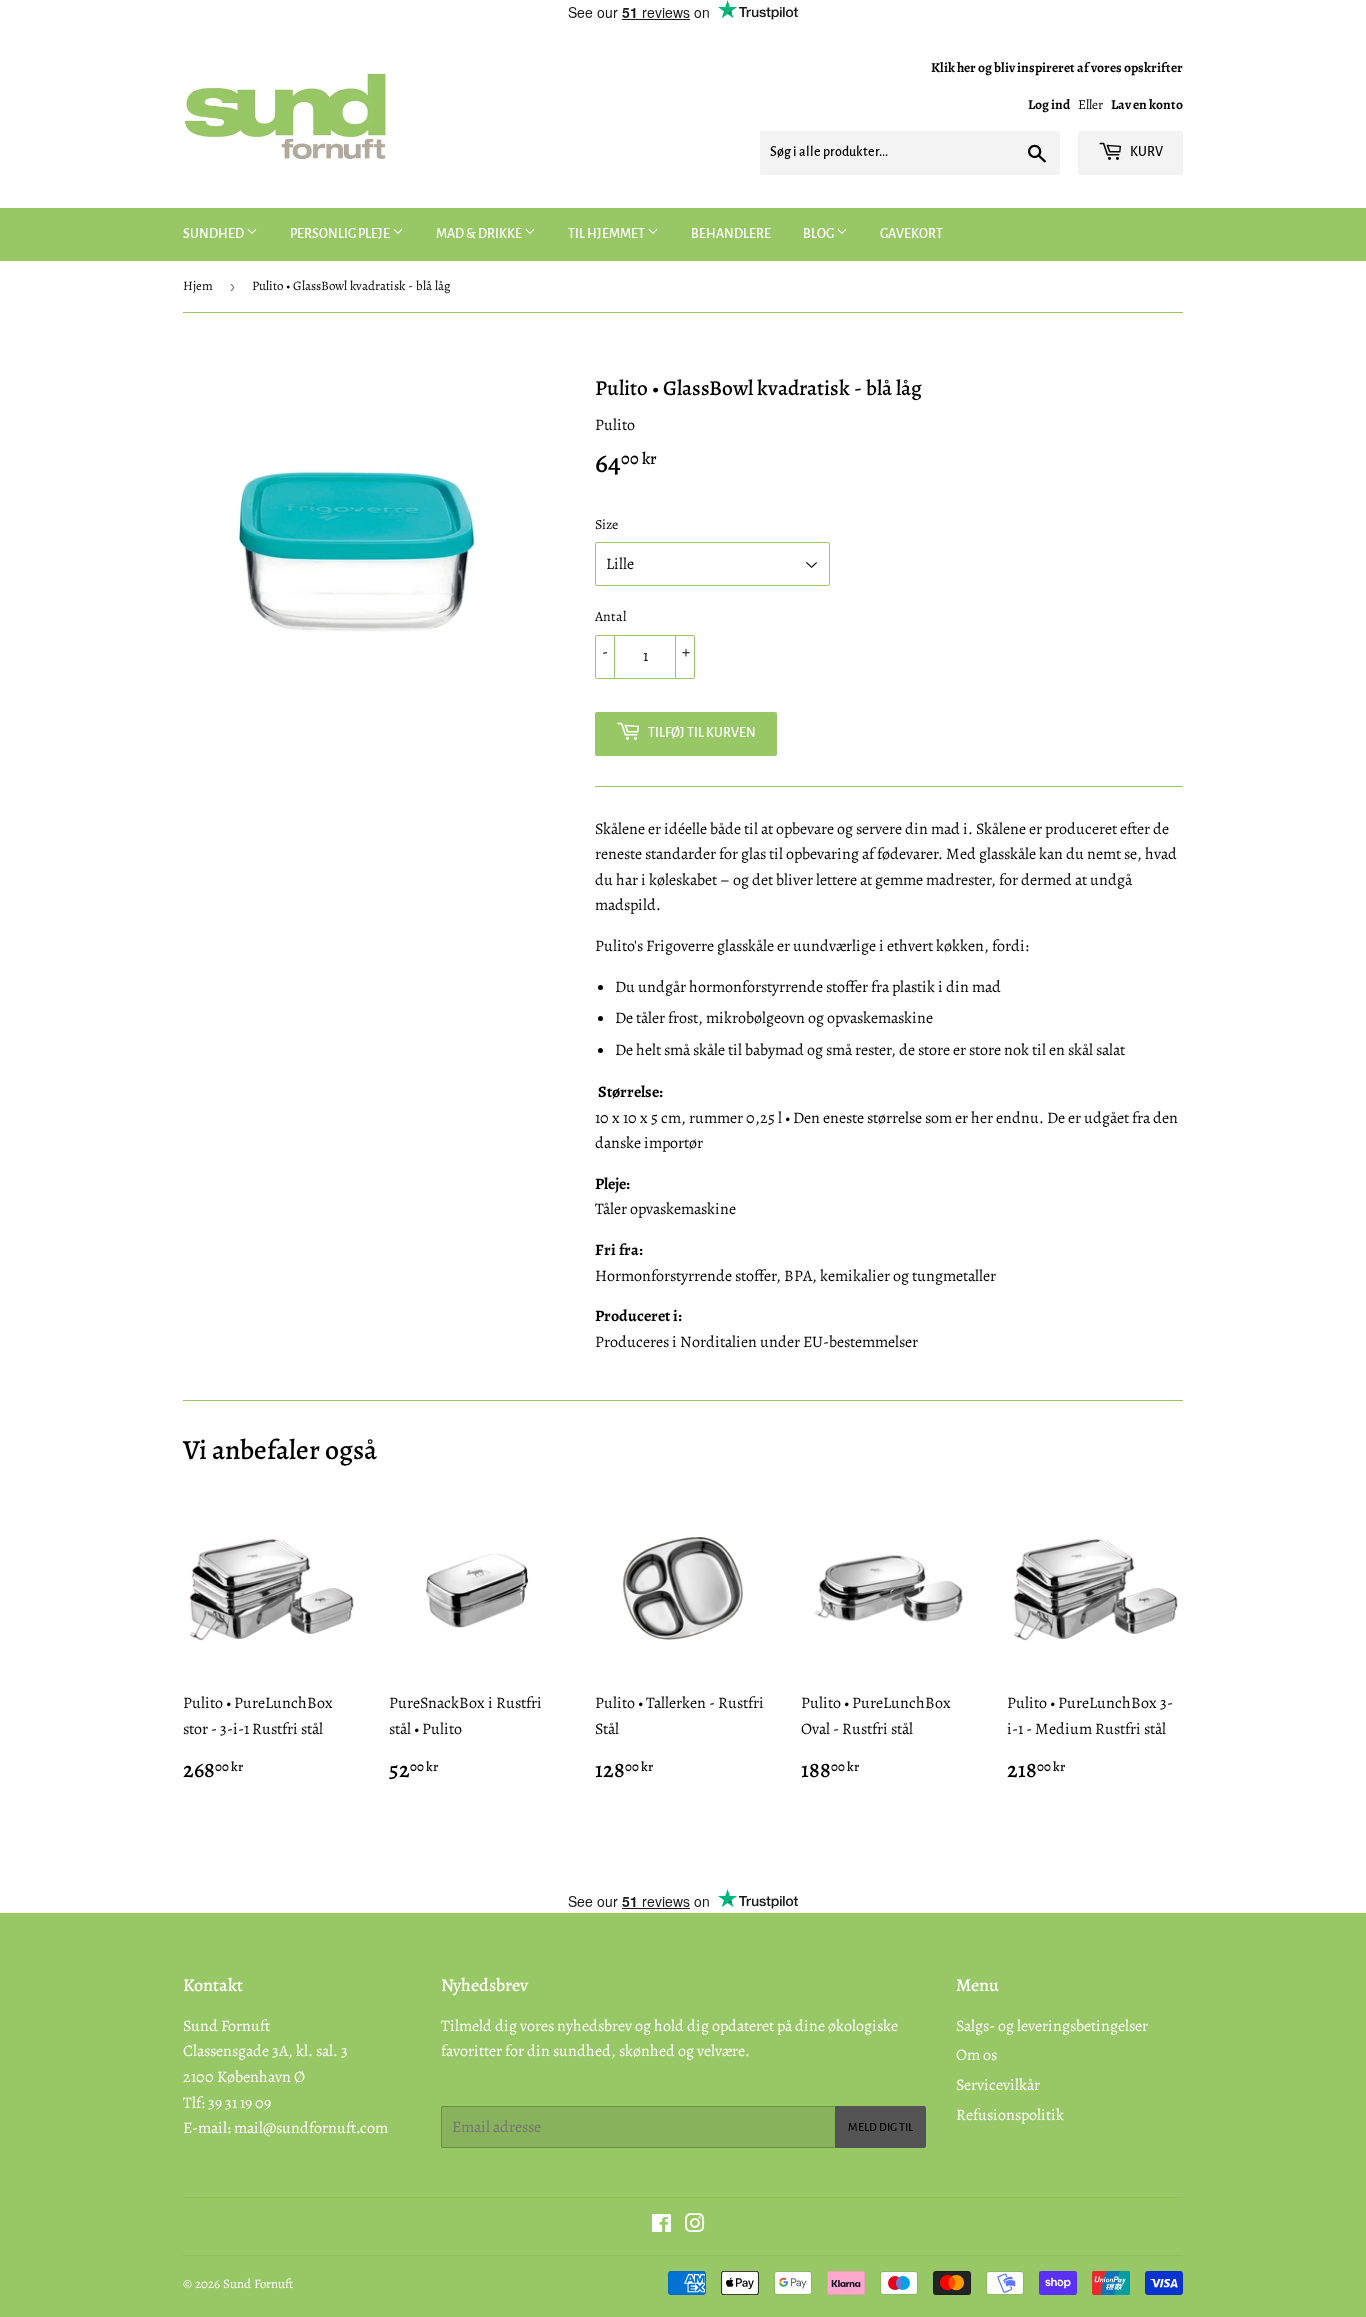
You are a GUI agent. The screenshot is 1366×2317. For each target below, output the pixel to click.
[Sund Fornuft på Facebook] (661, 2226)
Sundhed (214, 234)
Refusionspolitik (1010, 2115)
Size (606, 524)
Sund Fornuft (258, 2283)
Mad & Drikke (480, 234)
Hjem (198, 285)
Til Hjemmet (607, 234)
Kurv (1145, 152)
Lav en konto (1147, 104)
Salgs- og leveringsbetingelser (1052, 2026)
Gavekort (911, 234)
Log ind (1049, 104)
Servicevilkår (998, 2085)
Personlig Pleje (341, 234)
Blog (819, 234)
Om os (976, 2055)
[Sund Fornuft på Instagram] (695, 2226)
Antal (610, 616)
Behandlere (731, 234)
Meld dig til (880, 2127)
